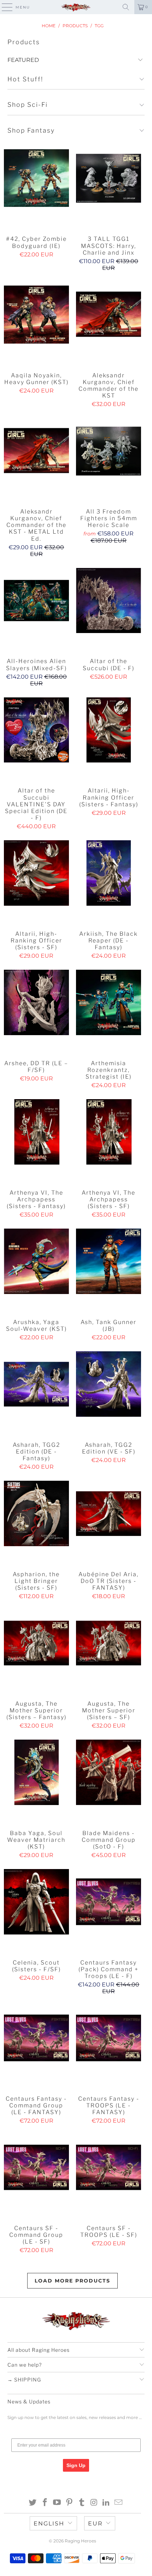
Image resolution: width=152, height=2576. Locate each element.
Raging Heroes (80, 2541)
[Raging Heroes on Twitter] (33, 2503)
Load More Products (72, 2281)
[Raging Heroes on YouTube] (57, 2503)
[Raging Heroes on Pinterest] (70, 2503)
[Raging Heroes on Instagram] (94, 2503)
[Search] (126, 7)
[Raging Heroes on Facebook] (45, 2503)
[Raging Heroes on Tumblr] (82, 2503)
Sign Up (76, 2465)
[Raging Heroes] (76, 7)
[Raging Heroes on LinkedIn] (106, 2503)
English (49, 2523)
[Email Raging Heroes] (119, 2503)
